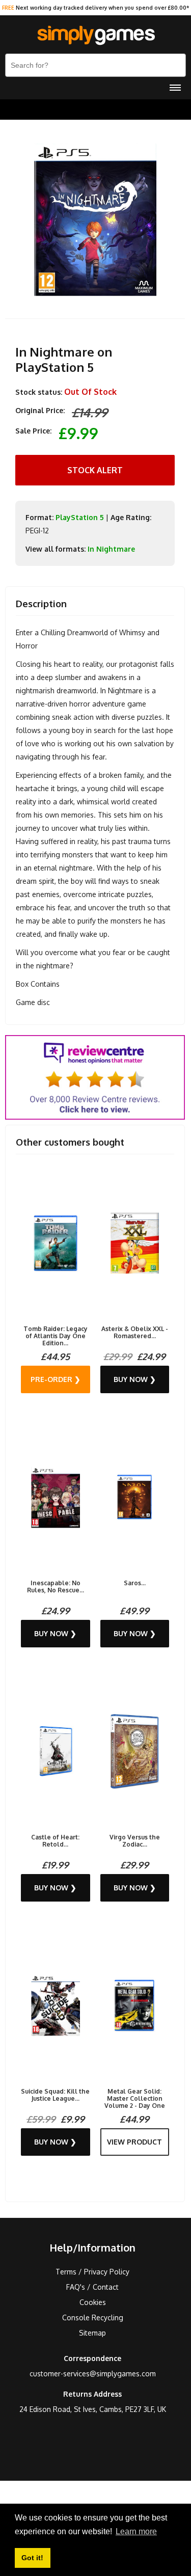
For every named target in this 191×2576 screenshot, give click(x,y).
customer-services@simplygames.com (93, 2374)
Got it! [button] (32, 2558)
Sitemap (92, 2333)
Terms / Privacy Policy (92, 2272)
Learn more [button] (136, 2531)
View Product (134, 2142)
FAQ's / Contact (92, 2287)
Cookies (93, 2302)
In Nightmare (111, 549)
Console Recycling (93, 2317)
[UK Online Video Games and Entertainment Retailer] (95, 36)
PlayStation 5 (80, 517)
